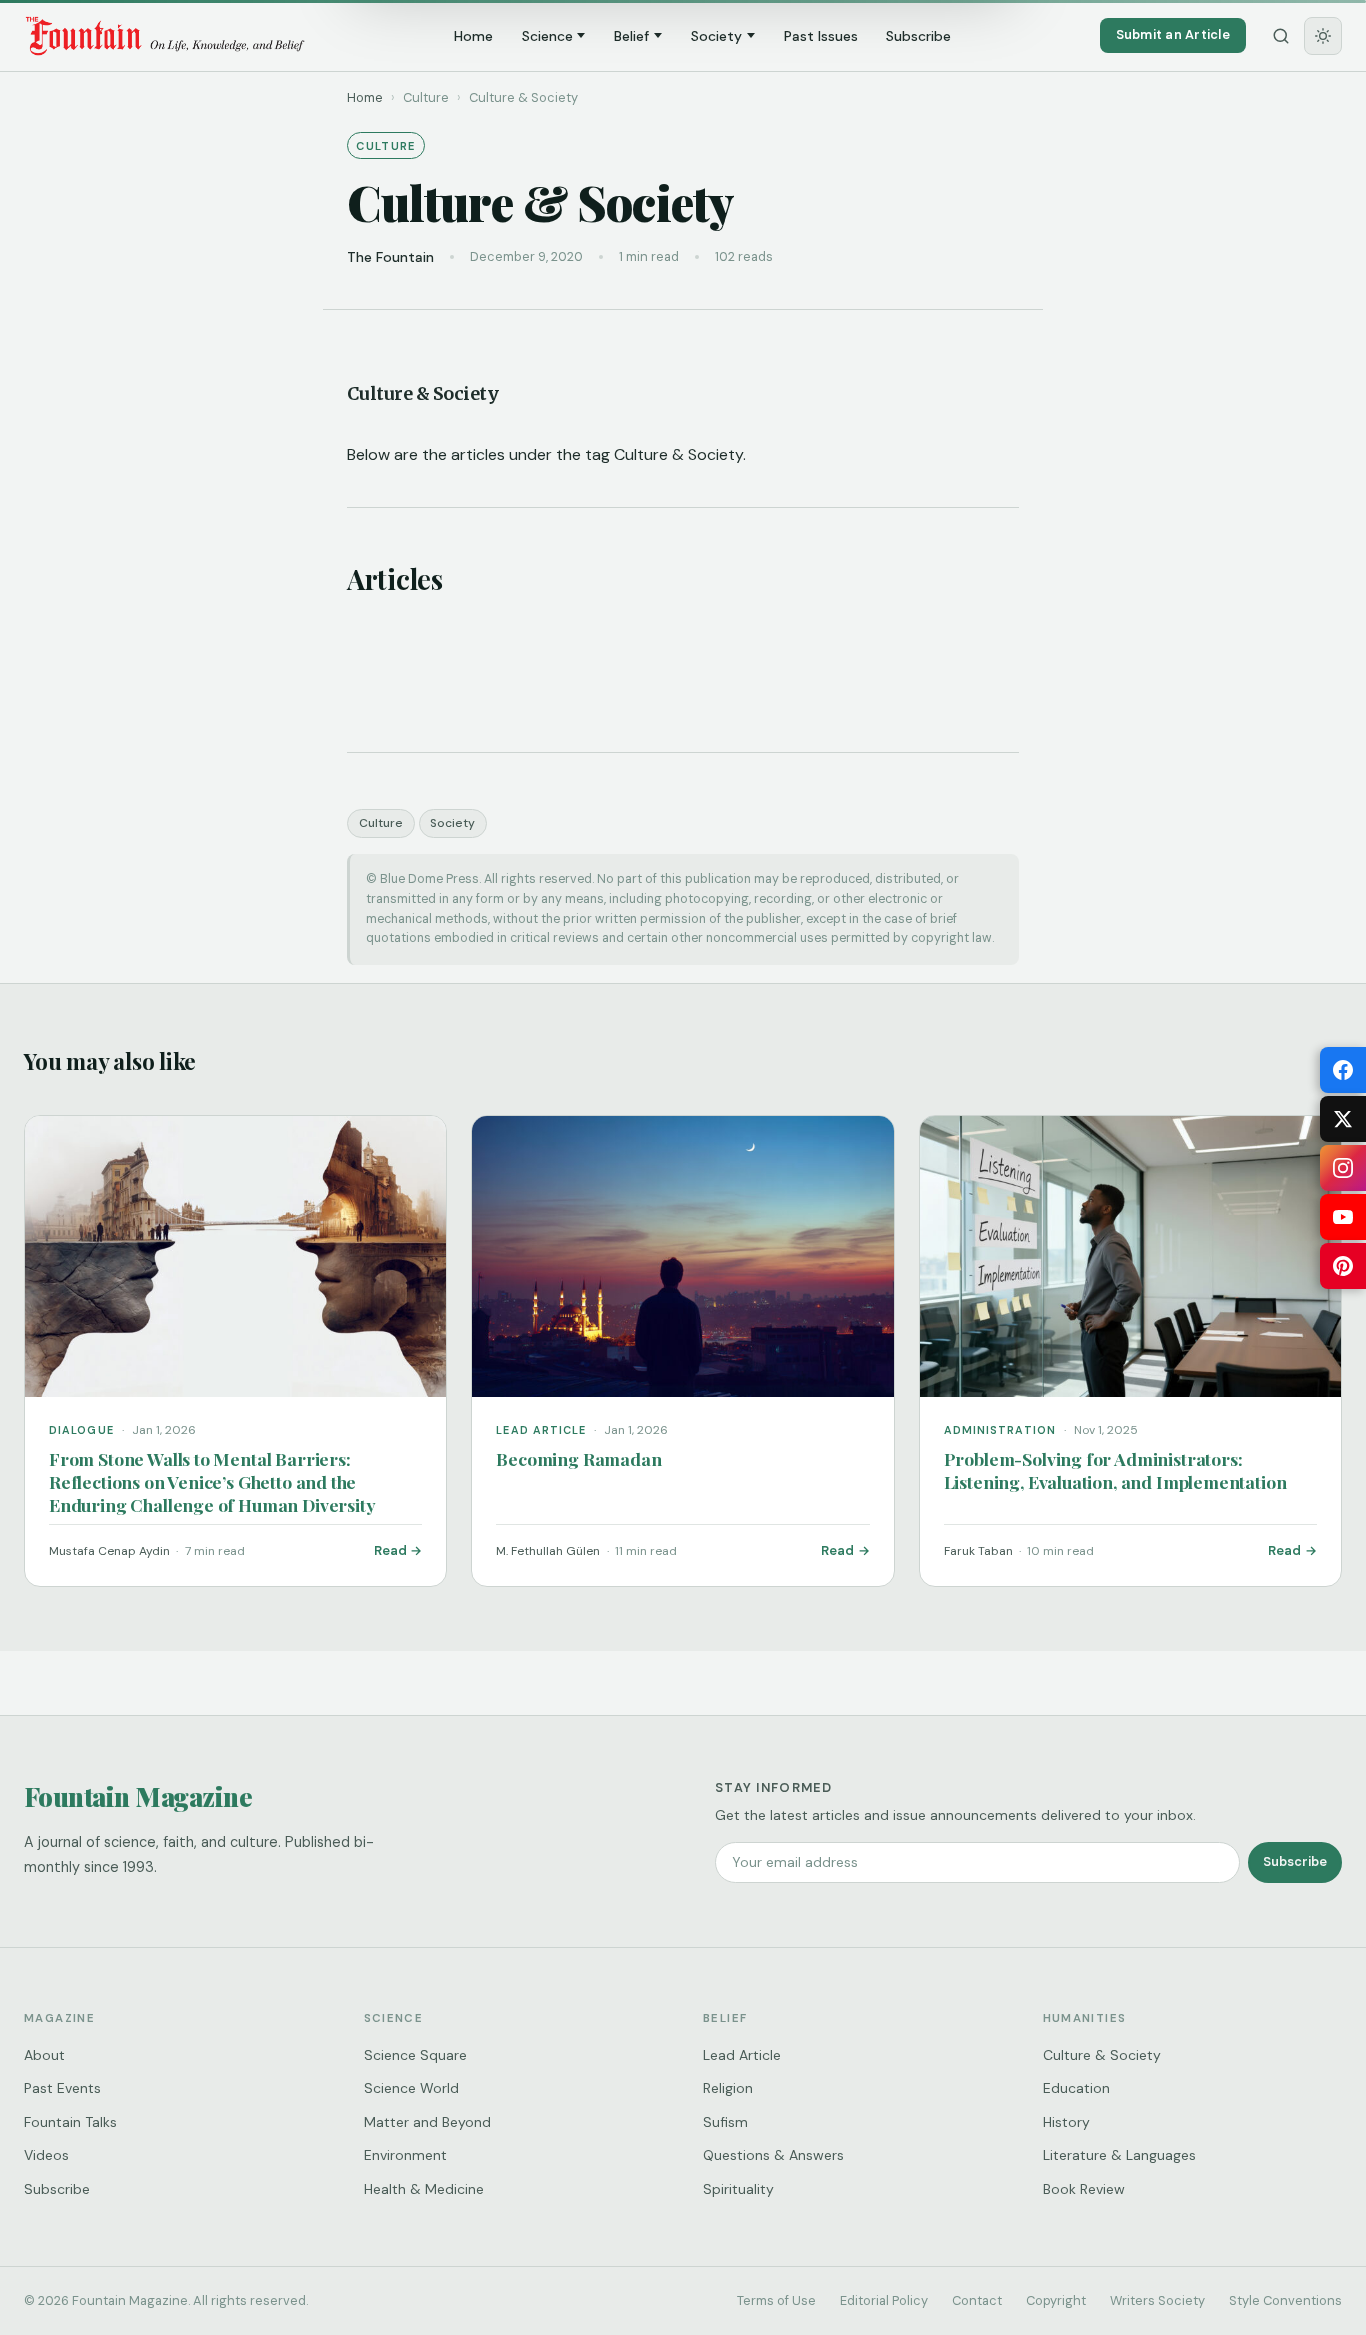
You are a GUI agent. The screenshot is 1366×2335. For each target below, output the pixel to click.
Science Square (415, 2055)
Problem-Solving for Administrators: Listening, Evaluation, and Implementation (1115, 1470)
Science (547, 36)
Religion (728, 2088)
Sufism (725, 2122)
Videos (46, 2155)
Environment (405, 2155)
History (1066, 2122)
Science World (411, 2088)
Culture (381, 823)
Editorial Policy (884, 2300)
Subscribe (918, 36)
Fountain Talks (70, 2122)
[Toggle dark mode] (1323, 36)
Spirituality (738, 2189)
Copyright (1056, 2300)
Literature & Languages (1119, 2155)
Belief (631, 36)
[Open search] (1281, 36)
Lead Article (742, 2055)
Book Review (1084, 2189)
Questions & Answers (773, 2155)
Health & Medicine (424, 2189)
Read (390, 1550)
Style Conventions (1285, 2300)
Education (1076, 2088)
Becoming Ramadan (578, 1458)
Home (473, 36)
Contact (977, 2300)
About (44, 2055)
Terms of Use (776, 2300)
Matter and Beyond (427, 2122)
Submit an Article (1173, 34)
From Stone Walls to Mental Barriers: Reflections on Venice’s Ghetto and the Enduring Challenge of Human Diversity (212, 1481)
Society (716, 36)
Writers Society (1157, 2300)
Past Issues (821, 36)
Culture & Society (1102, 2055)
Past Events (62, 2088)
